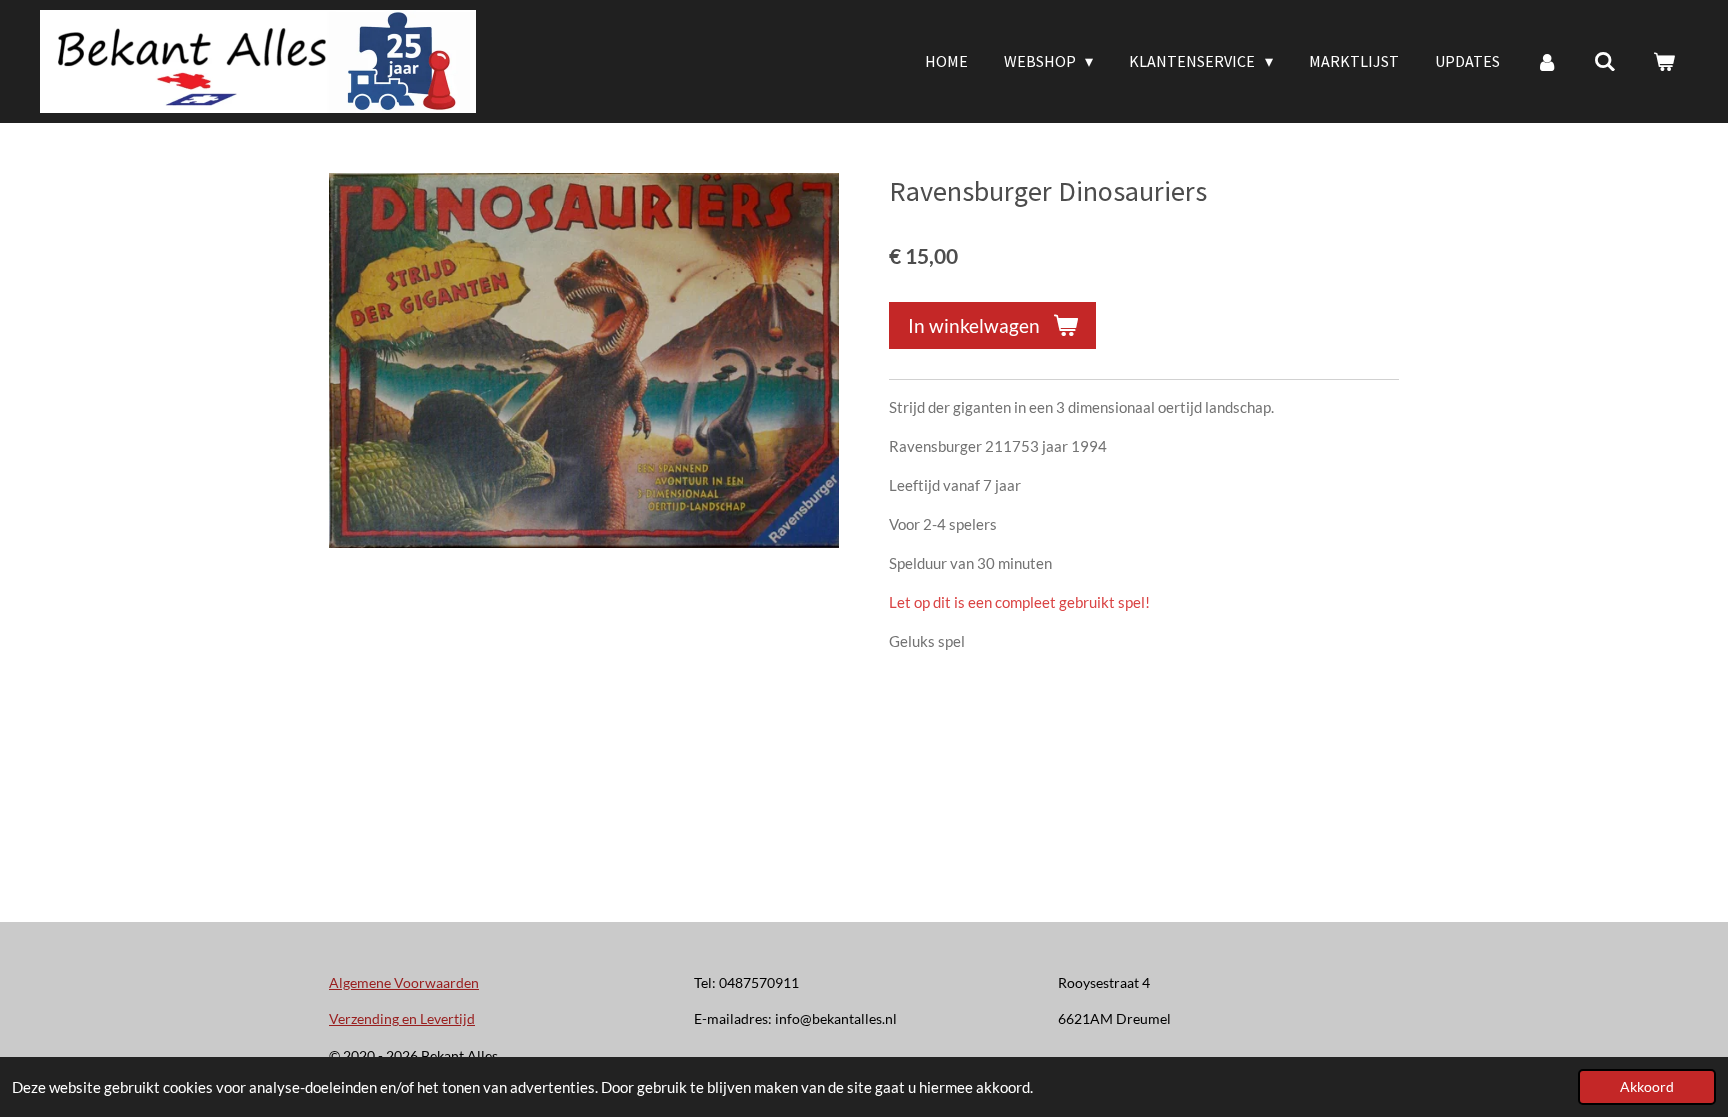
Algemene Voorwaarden (404, 982)
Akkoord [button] (1647, 1087)
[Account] (1547, 61)
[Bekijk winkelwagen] (1664, 61)
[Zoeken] (1605, 61)
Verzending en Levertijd (402, 1018)
